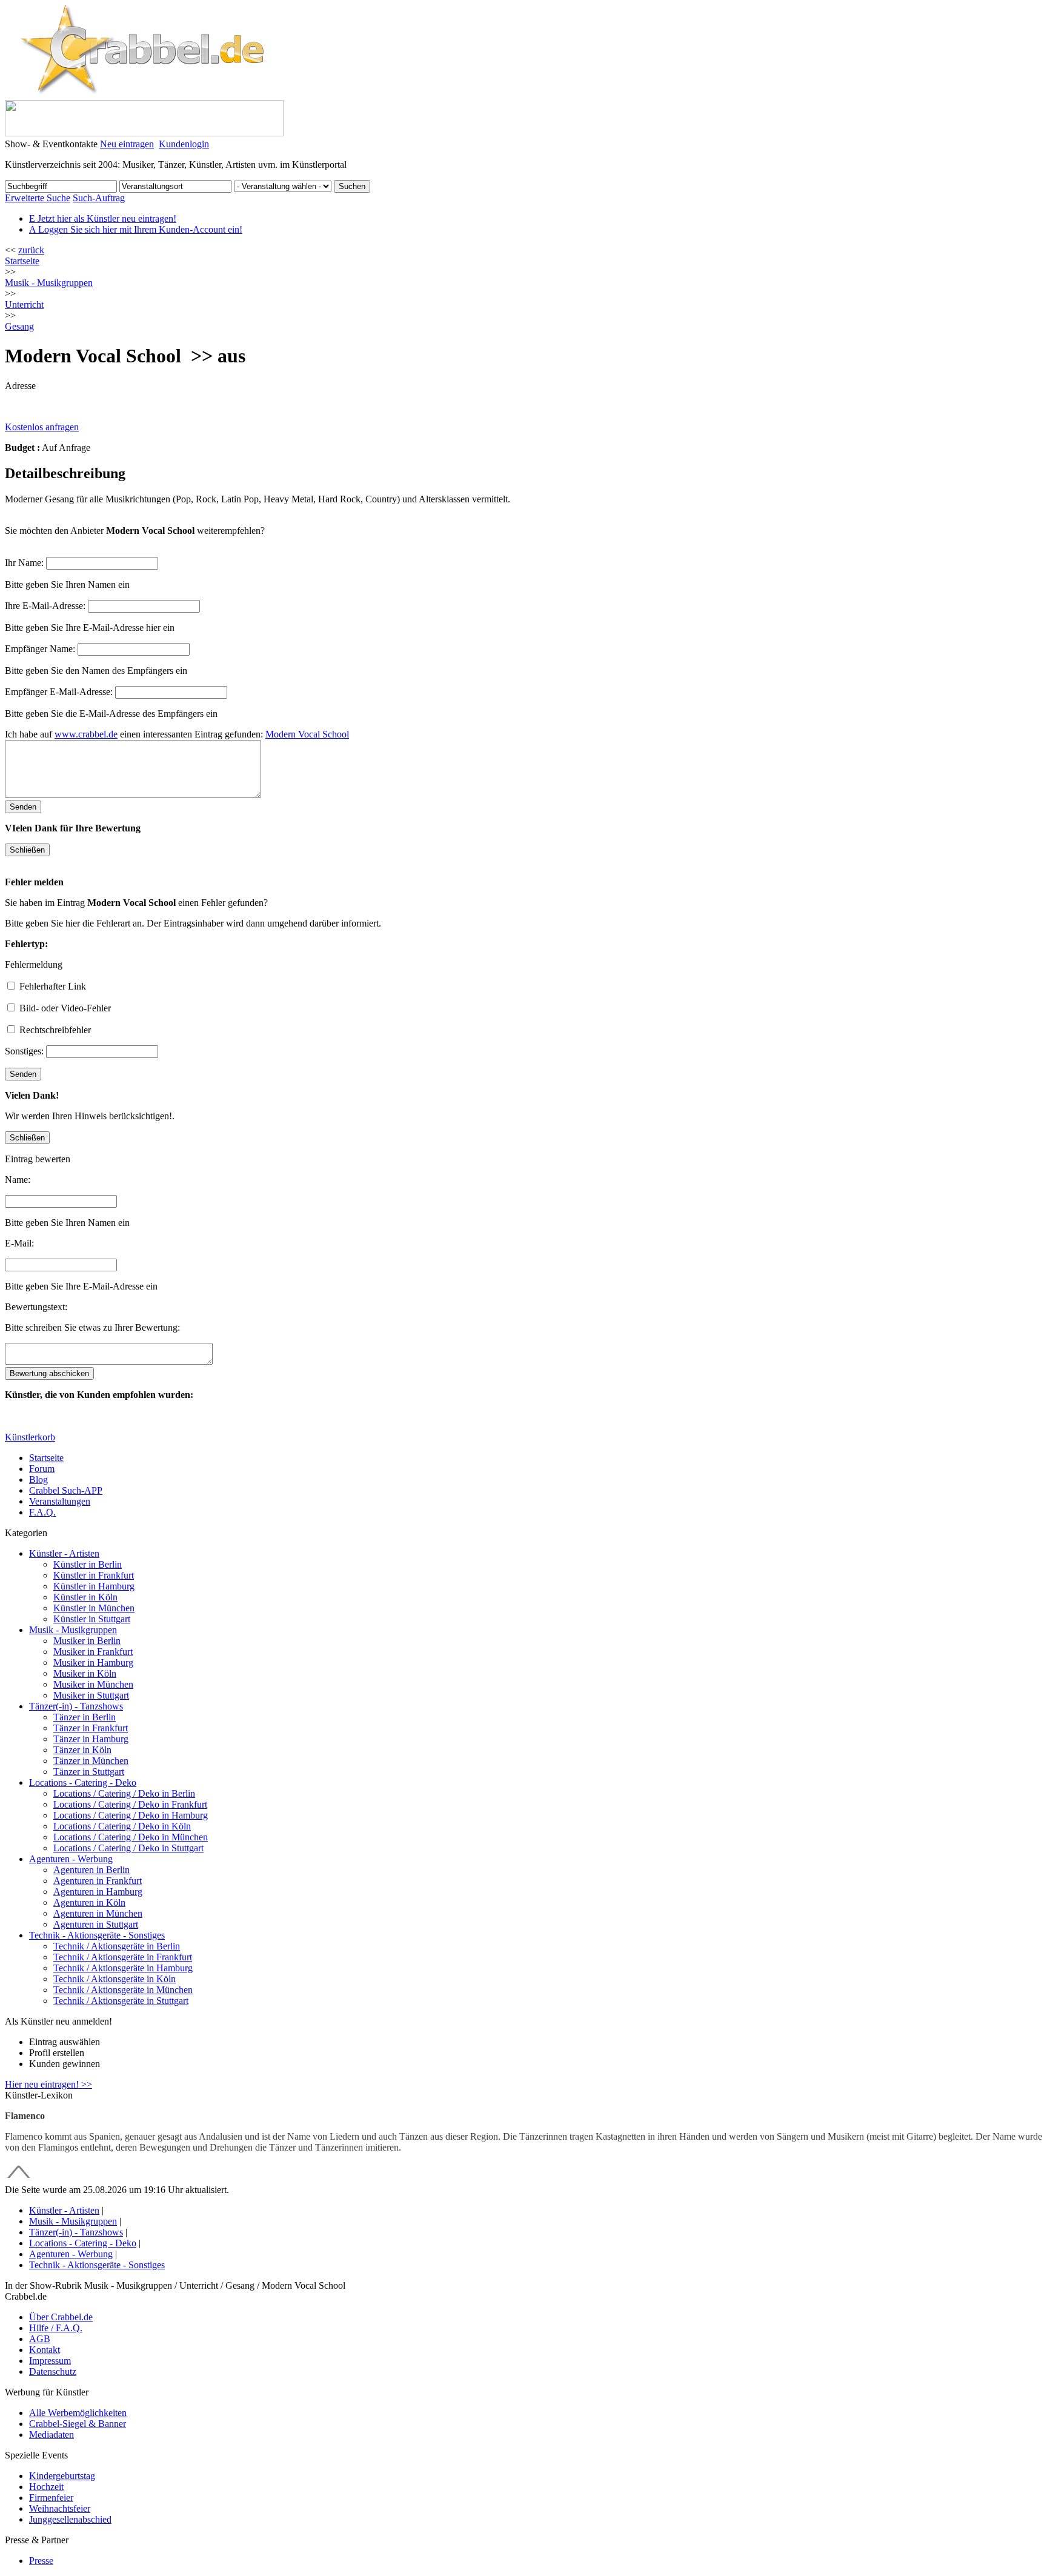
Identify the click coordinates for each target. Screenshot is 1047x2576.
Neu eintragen (127, 144)
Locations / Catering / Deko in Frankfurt (130, 1804)
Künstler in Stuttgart (92, 1619)
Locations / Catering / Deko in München (131, 1837)
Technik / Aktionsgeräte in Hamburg (123, 1968)
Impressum (50, 2361)
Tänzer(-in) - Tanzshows (76, 1706)
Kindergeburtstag (62, 2476)
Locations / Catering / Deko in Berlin (124, 1793)
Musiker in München (93, 1684)
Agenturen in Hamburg (98, 1892)
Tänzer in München (91, 1761)
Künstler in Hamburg (94, 1586)
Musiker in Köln (85, 1673)
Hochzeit (46, 2487)
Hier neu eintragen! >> (48, 2084)
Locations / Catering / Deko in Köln (122, 1826)
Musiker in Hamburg (93, 1662)
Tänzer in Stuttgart (89, 1772)
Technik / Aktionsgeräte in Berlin (117, 1946)
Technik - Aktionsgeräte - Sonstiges (97, 1935)
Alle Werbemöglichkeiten (78, 2413)
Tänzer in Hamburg (91, 1739)
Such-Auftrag (99, 198)
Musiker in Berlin (87, 1641)
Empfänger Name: (40, 649)
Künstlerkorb (30, 1437)
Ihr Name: (24, 563)
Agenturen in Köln (89, 1902)
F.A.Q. (42, 1512)
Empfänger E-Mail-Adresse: (59, 692)
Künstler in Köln (85, 1597)
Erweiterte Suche (38, 198)
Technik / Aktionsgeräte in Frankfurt (123, 1957)
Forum (42, 1469)
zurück (31, 250)
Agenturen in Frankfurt (98, 1881)
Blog (38, 1479)
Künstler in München (94, 1608)
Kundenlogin (184, 144)
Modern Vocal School (307, 734)
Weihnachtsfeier (60, 2508)
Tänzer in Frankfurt (91, 1728)
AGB (40, 2339)
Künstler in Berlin (88, 1564)
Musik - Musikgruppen (73, 1630)
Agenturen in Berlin (91, 1870)
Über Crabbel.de (61, 2317)
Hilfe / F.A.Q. (56, 2328)
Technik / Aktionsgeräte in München (123, 1990)
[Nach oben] (19, 2179)
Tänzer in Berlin (85, 1717)
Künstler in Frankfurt (94, 1575)
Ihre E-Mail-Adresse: (45, 606)
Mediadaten (52, 2435)
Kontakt (45, 2350)
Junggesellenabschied (70, 2519)
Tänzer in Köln (82, 1750)
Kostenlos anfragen (42, 427)
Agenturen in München (98, 1913)
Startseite (22, 261)
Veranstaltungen (60, 1501)
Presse (41, 2561)
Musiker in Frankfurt (93, 1652)
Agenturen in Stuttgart (96, 1924)
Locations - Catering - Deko (83, 1782)
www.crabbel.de (86, 734)
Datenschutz (53, 2371)
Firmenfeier (51, 2498)
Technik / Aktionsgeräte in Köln (115, 1979)
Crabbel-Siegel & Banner (78, 2424)
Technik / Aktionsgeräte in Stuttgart (121, 2001)
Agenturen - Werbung (71, 1859)
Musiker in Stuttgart (91, 1695)
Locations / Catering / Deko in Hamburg (131, 1815)
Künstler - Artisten (64, 1553)
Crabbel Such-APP (66, 1490)
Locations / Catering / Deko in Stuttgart (128, 1848)
